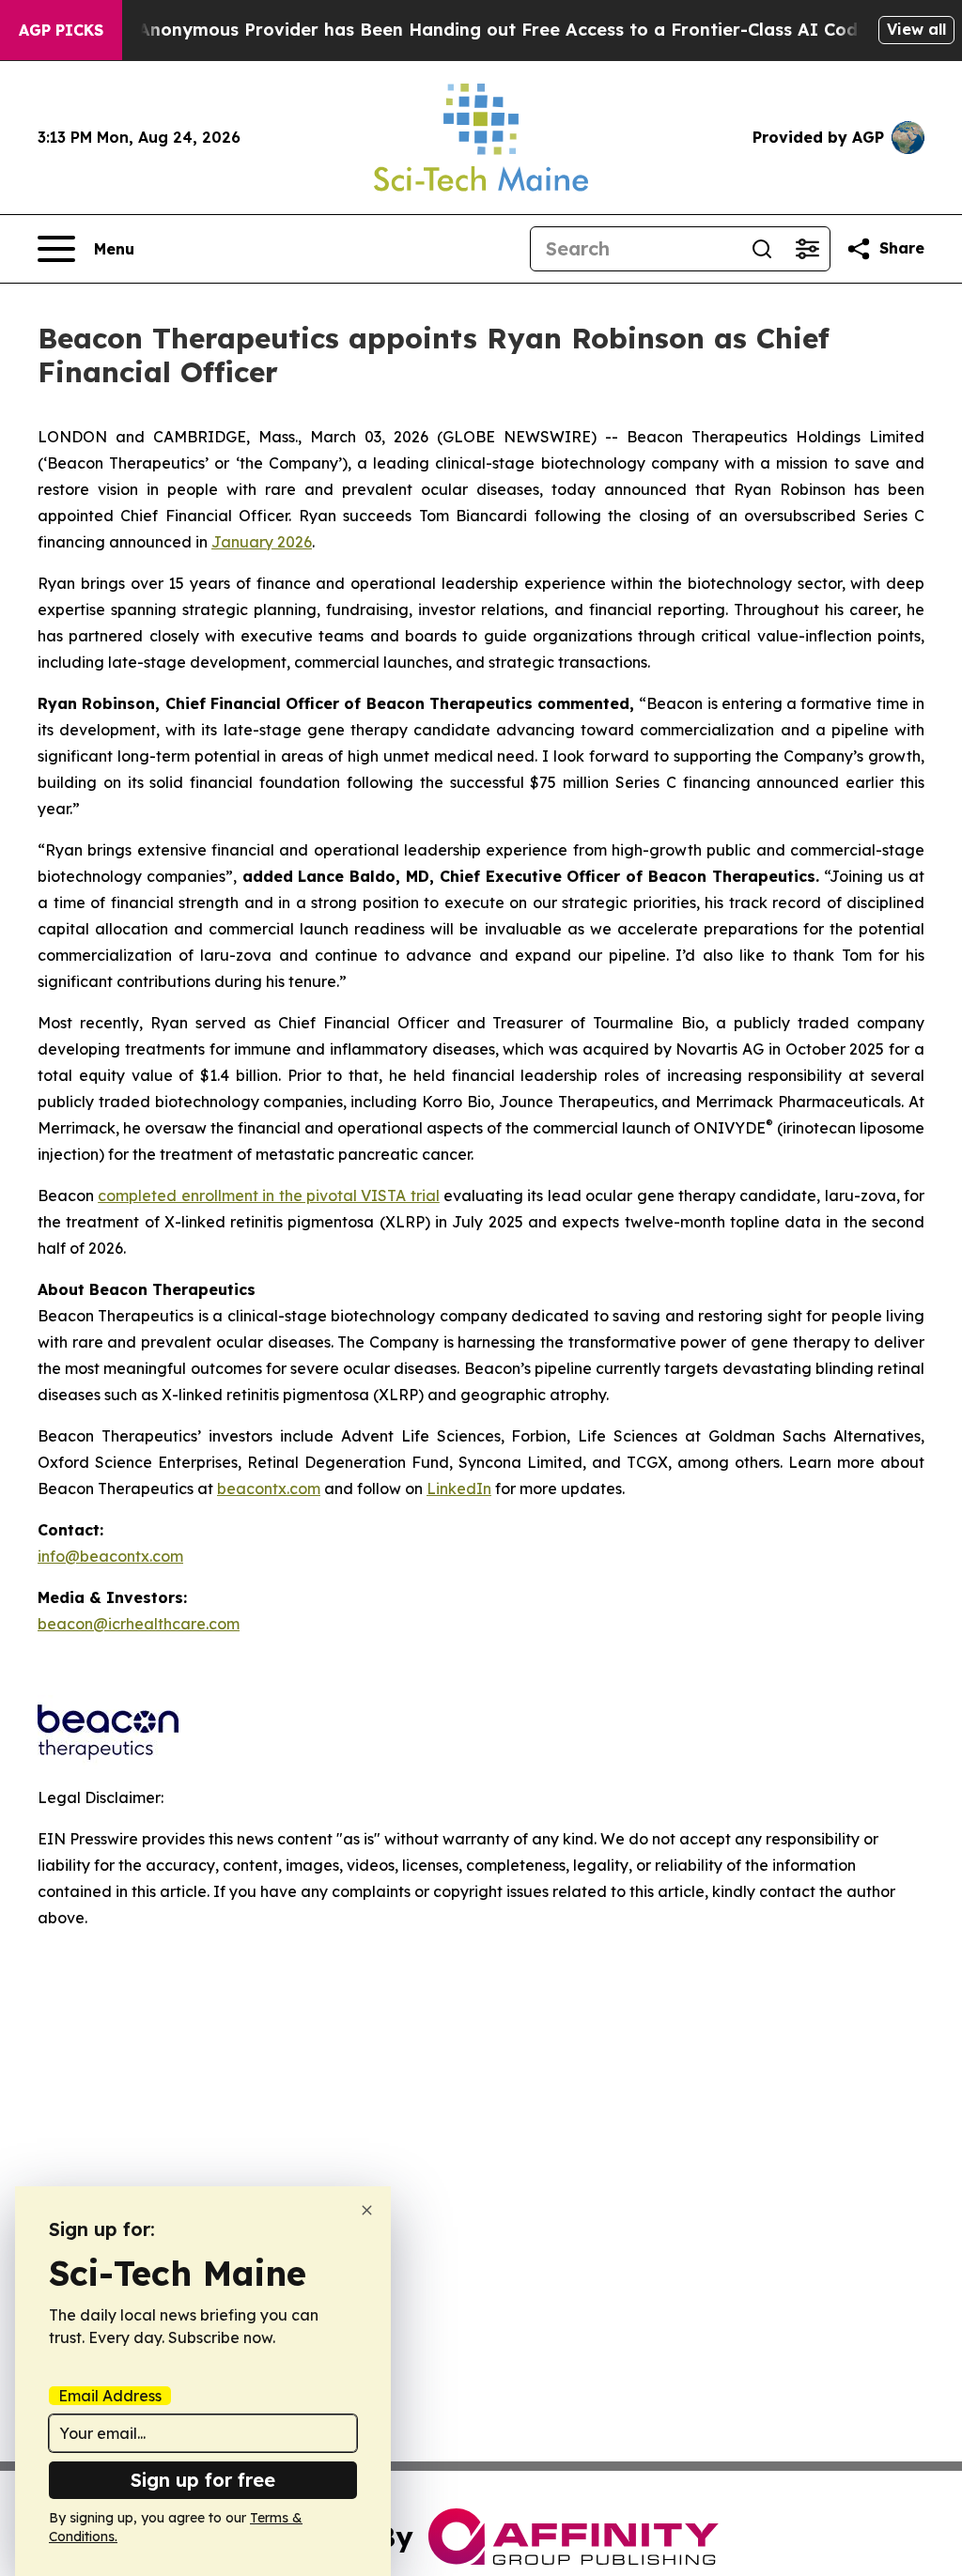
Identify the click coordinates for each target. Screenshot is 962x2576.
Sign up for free (203, 2480)
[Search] (762, 249)
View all (916, 29)
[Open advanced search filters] (807, 249)
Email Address (110, 2396)
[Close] (367, 2210)
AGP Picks (61, 30)
